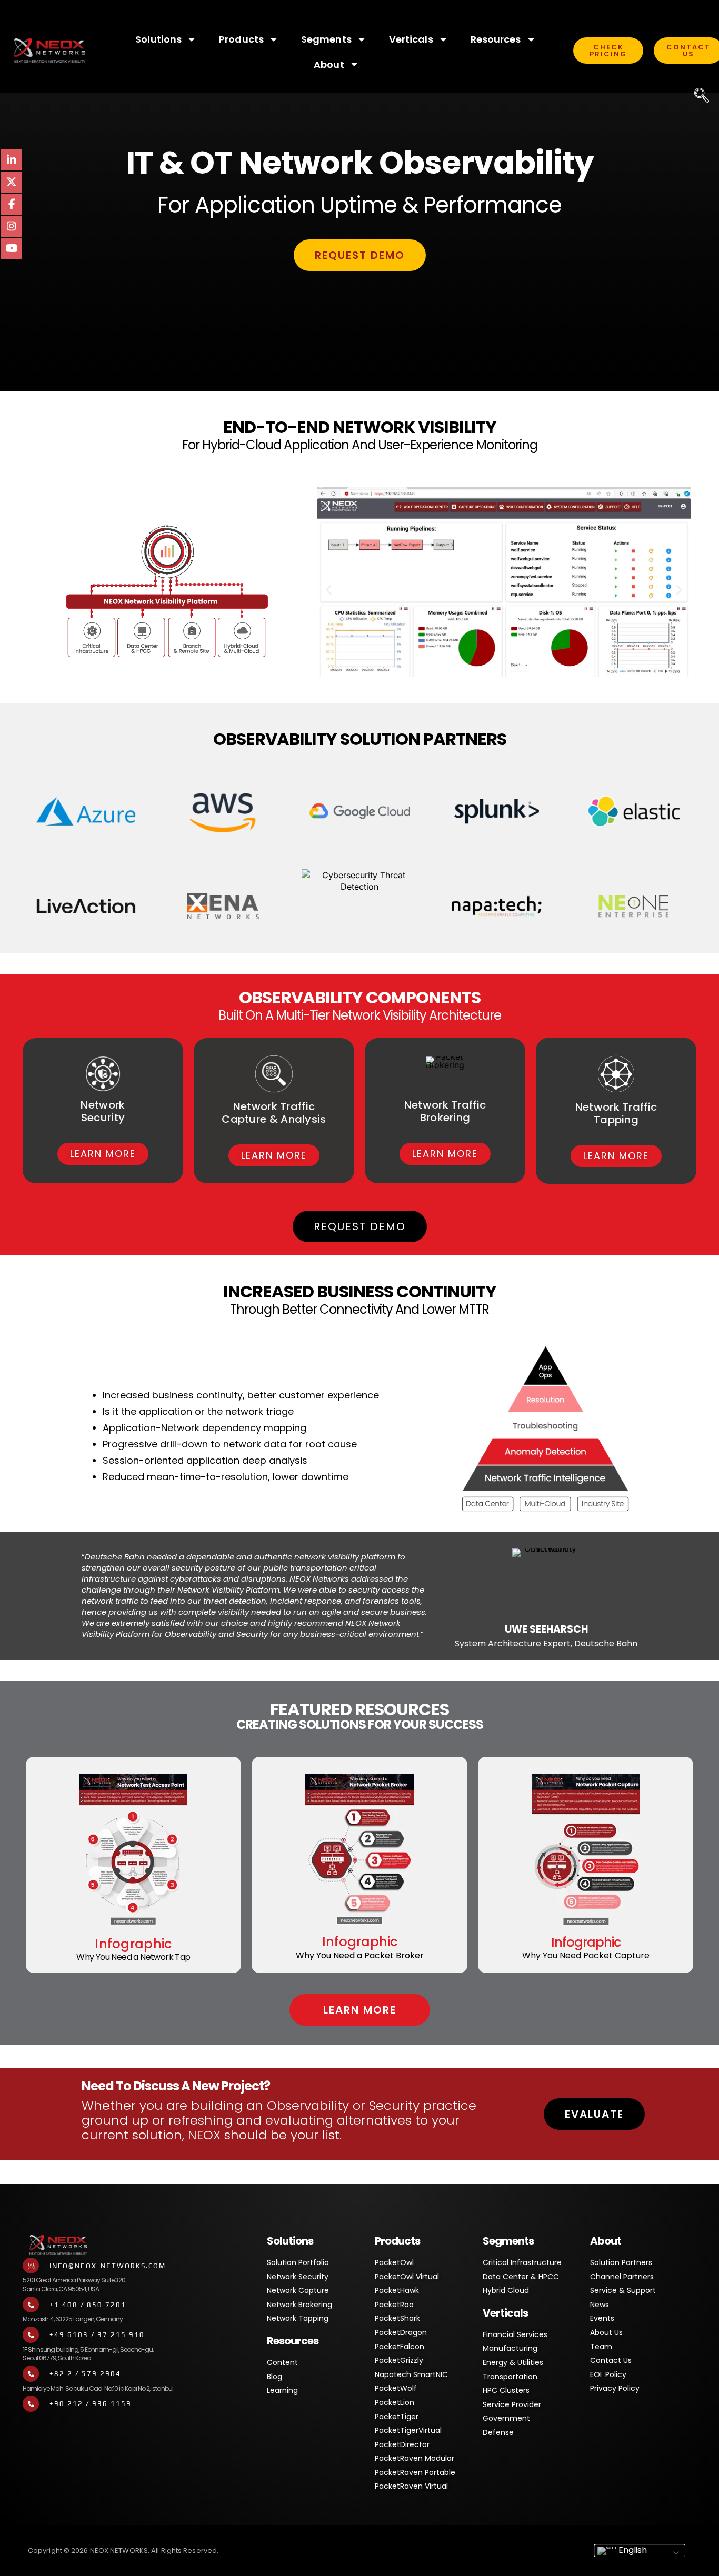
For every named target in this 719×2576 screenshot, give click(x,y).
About (329, 64)
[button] (329, 590)
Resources (496, 39)
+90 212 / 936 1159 (91, 2404)
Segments (326, 39)
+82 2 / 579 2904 (85, 2374)
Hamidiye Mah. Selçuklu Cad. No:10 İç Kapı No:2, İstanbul (98, 2388)
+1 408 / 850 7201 (88, 2305)
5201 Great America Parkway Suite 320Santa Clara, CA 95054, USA (74, 2285)
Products (241, 39)
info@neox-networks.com (108, 2266)
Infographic (133, 1944)
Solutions (158, 39)
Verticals (411, 39)
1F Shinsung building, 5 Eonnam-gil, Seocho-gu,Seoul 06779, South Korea (88, 2354)
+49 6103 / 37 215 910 (97, 2335)
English (632, 2550)
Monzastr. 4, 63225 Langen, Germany (73, 2319)
